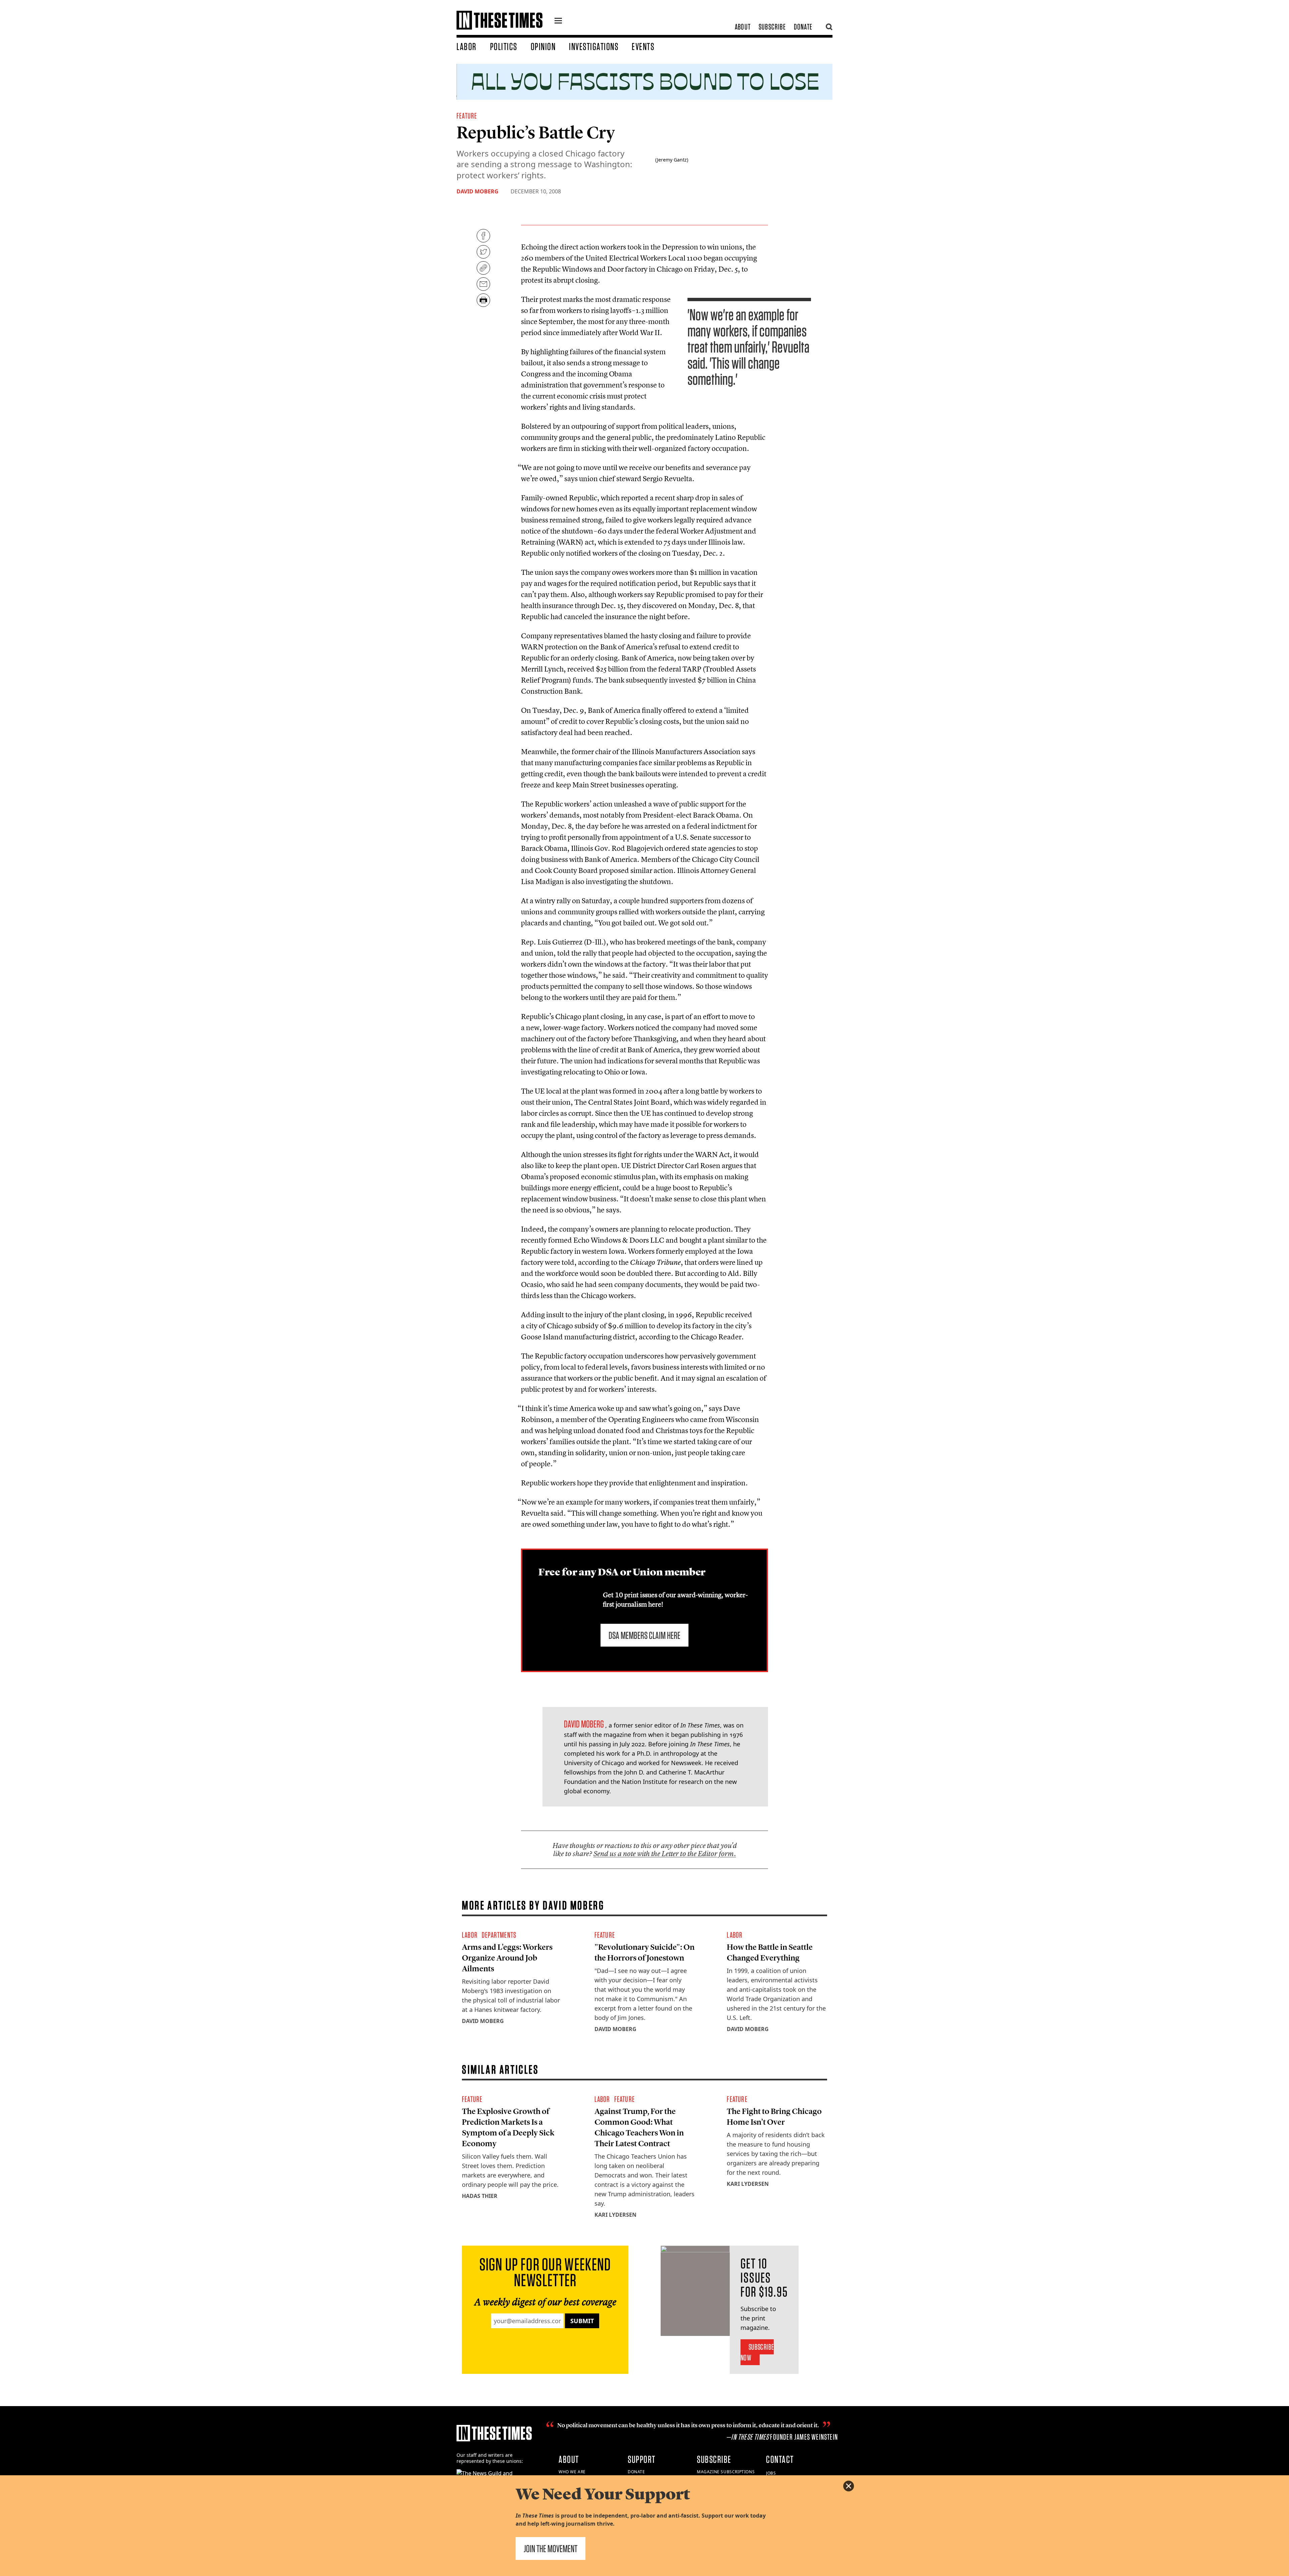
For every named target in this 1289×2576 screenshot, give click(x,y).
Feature (467, 116)
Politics (504, 46)
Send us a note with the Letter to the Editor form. (665, 1854)
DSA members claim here (644, 1635)
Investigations (594, 46)
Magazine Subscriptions (726, 2472)
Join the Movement (551, 2548)
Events (643, 46)
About (743, 27)
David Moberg (478, 191)
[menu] (558, 21)
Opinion (543, 46)
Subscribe (772, 27)
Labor (467, 46)
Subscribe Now (757, 2352)
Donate (803, 27)
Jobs (771, 2473)
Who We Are (572, 2472)
